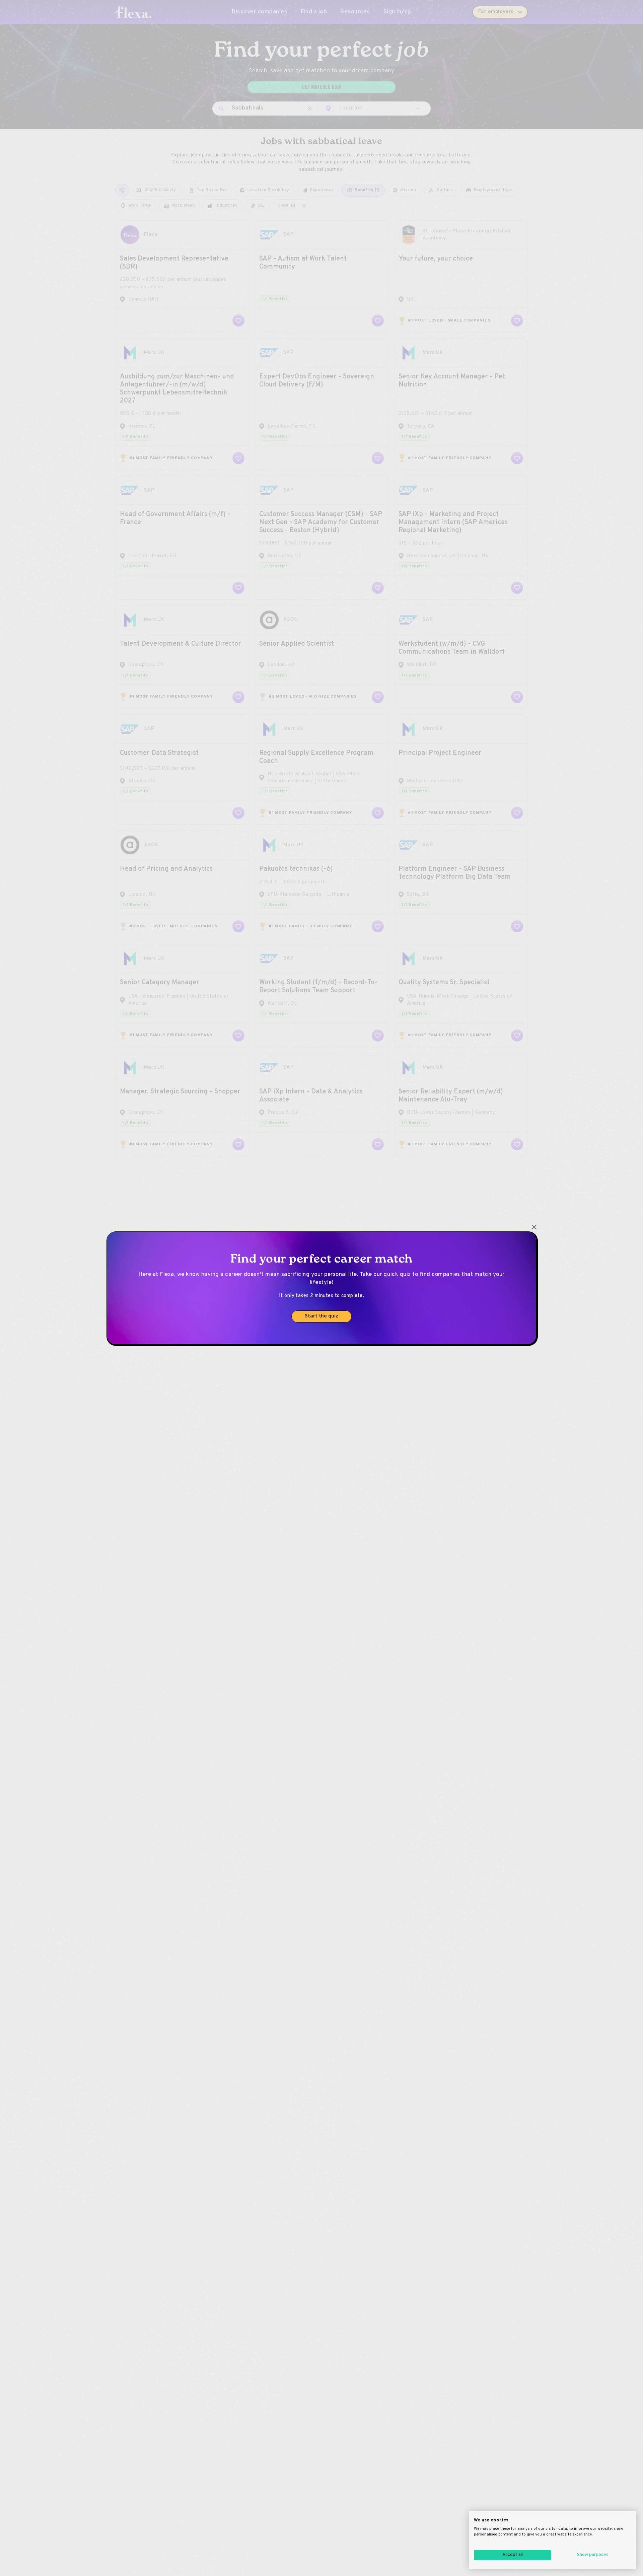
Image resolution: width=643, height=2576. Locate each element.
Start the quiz (321, 1316)
